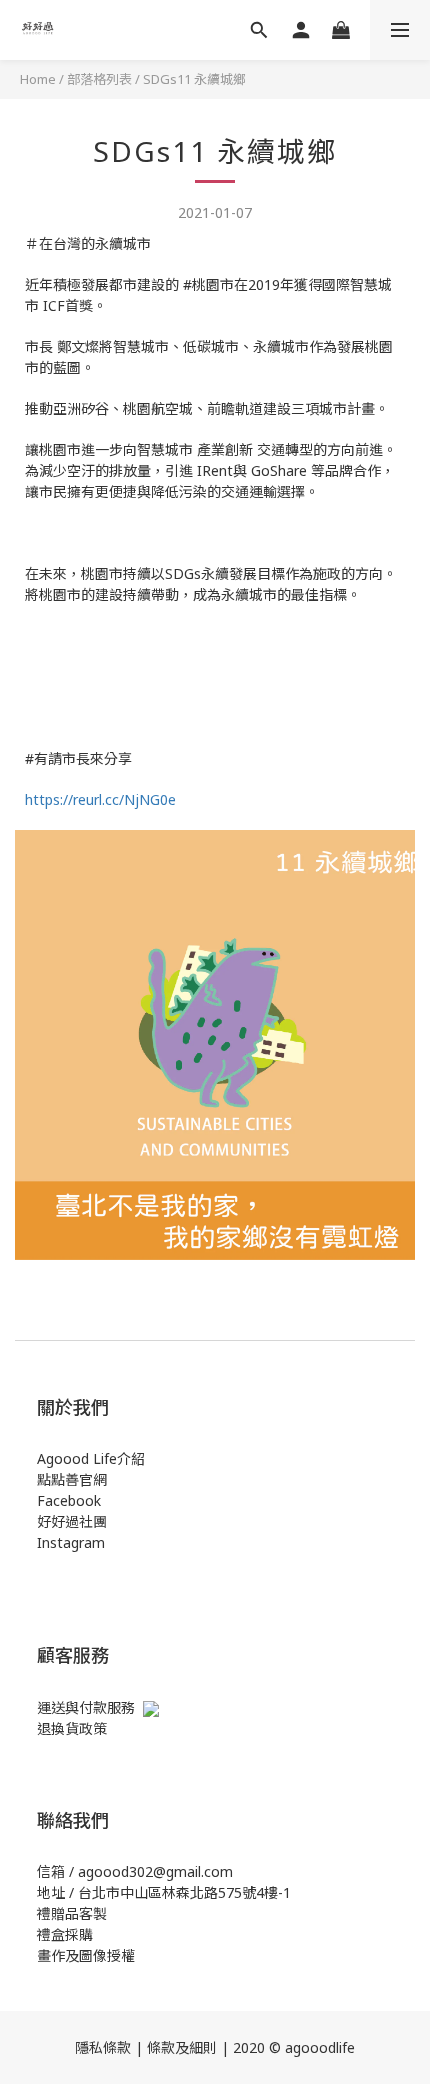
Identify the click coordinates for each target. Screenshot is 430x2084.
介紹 (131, 1458)
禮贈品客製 (72, 1913)
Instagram (71, 1542)
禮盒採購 (65, 1934)
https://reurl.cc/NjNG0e (100, 799)
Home (38, 79)
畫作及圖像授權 (86, 1955)
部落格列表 (99, 79)
